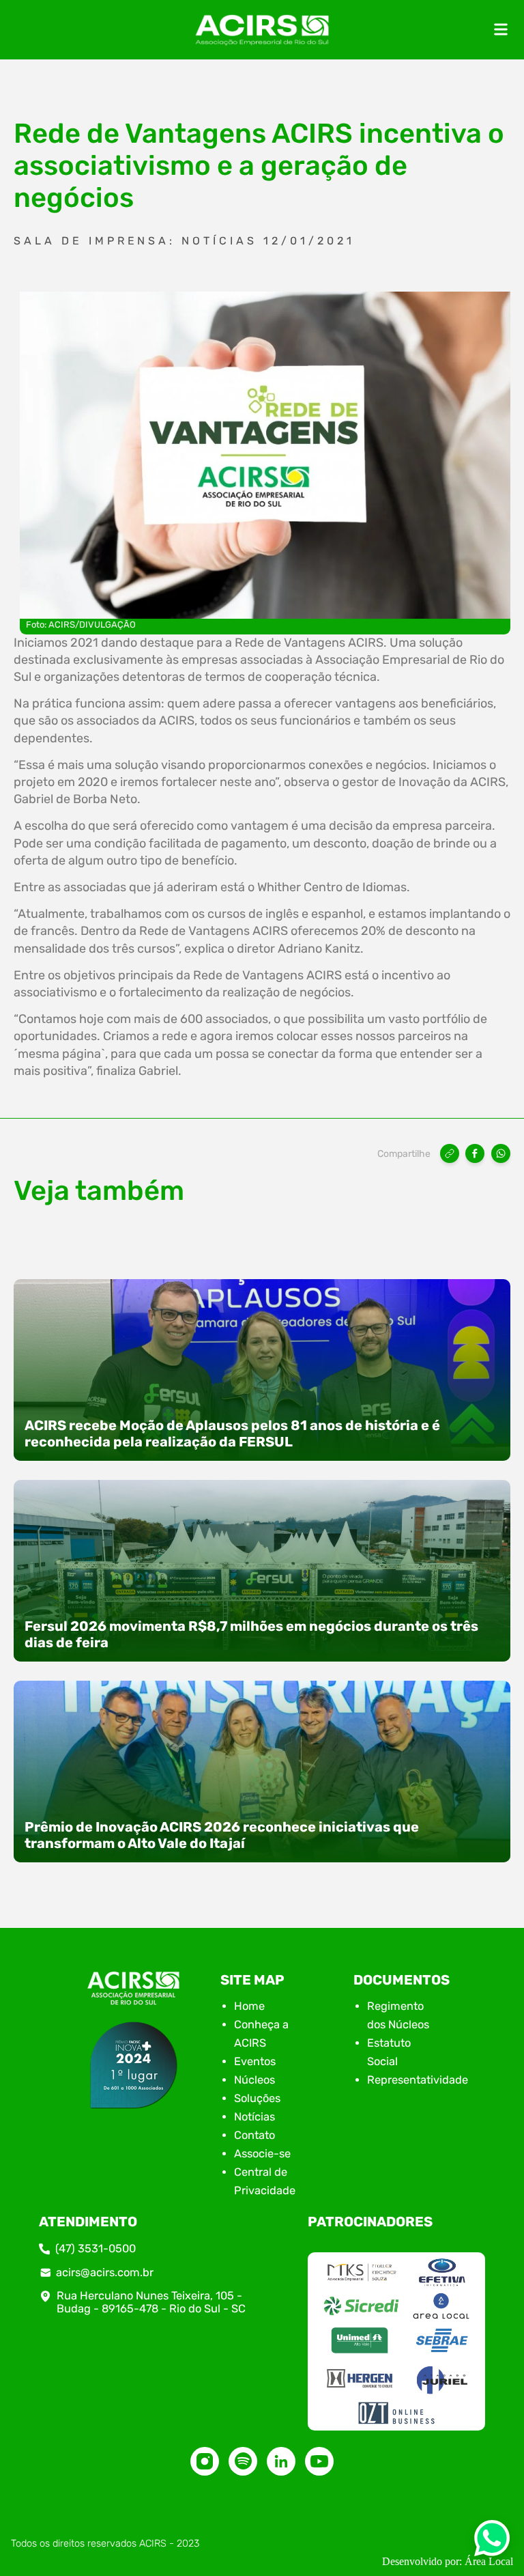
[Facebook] (475, 1153)
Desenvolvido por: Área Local (448, 2561)
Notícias (254, 2117)
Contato (254, 2135)
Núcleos (254, 2080)
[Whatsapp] (492, 2542)
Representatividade (418, 2080)
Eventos (255, 2061)
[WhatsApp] (501, 1153)
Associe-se (262, 2154)
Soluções (257, 2098)
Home (249, 2006)
